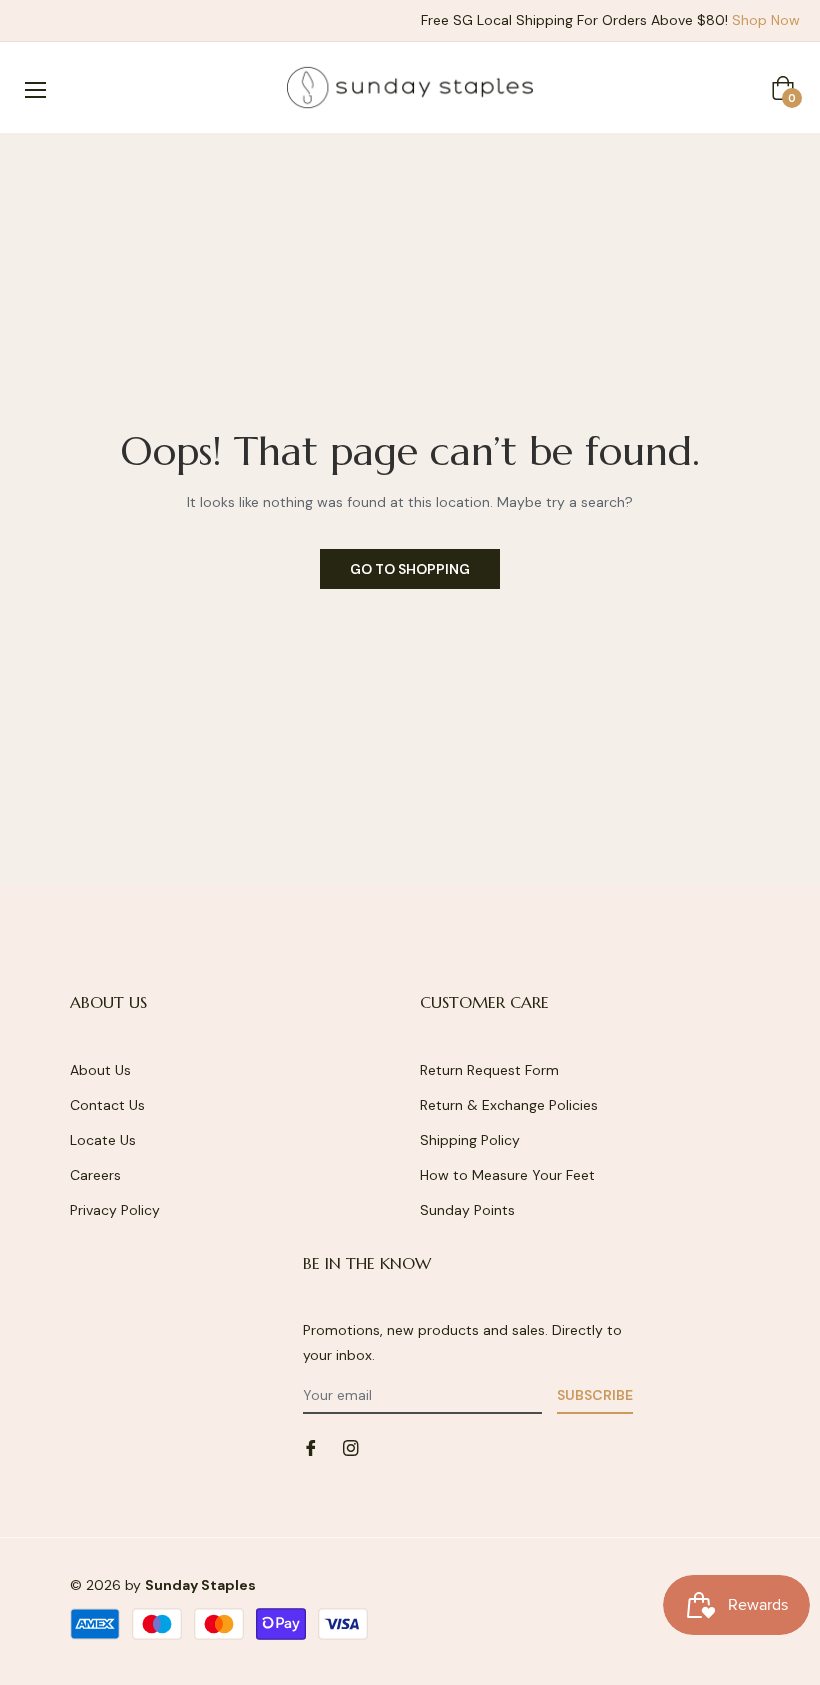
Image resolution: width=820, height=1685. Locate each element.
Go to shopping (410, 569)
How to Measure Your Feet (507, 1175)
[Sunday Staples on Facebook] (311, 1446)
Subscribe (595, 1395)
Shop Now (766, 20)
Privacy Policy (115, 1210)
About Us (100, 1070)
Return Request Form (489, 1070)
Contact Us (107, 1105)
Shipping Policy (470, 1140)
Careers (95, 1175)
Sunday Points (467, 1210)
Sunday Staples (200, 1585)
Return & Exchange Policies (509, 1105)
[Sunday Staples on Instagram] (351, 1446)
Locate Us (103, 1140)
